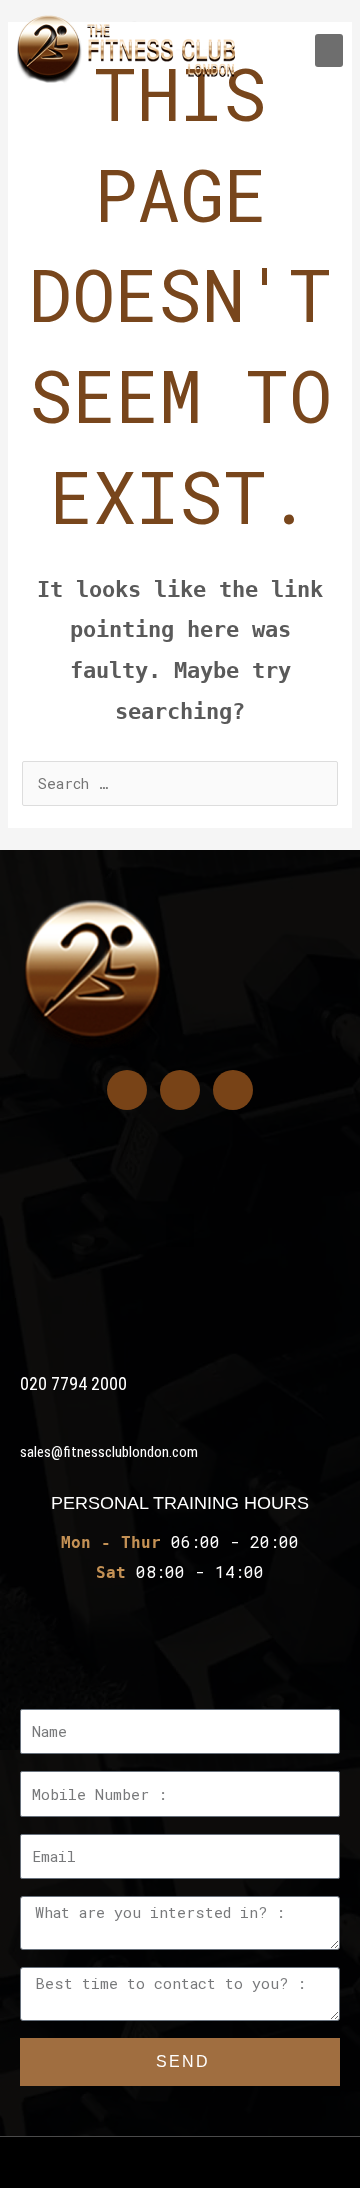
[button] (329, 50)
